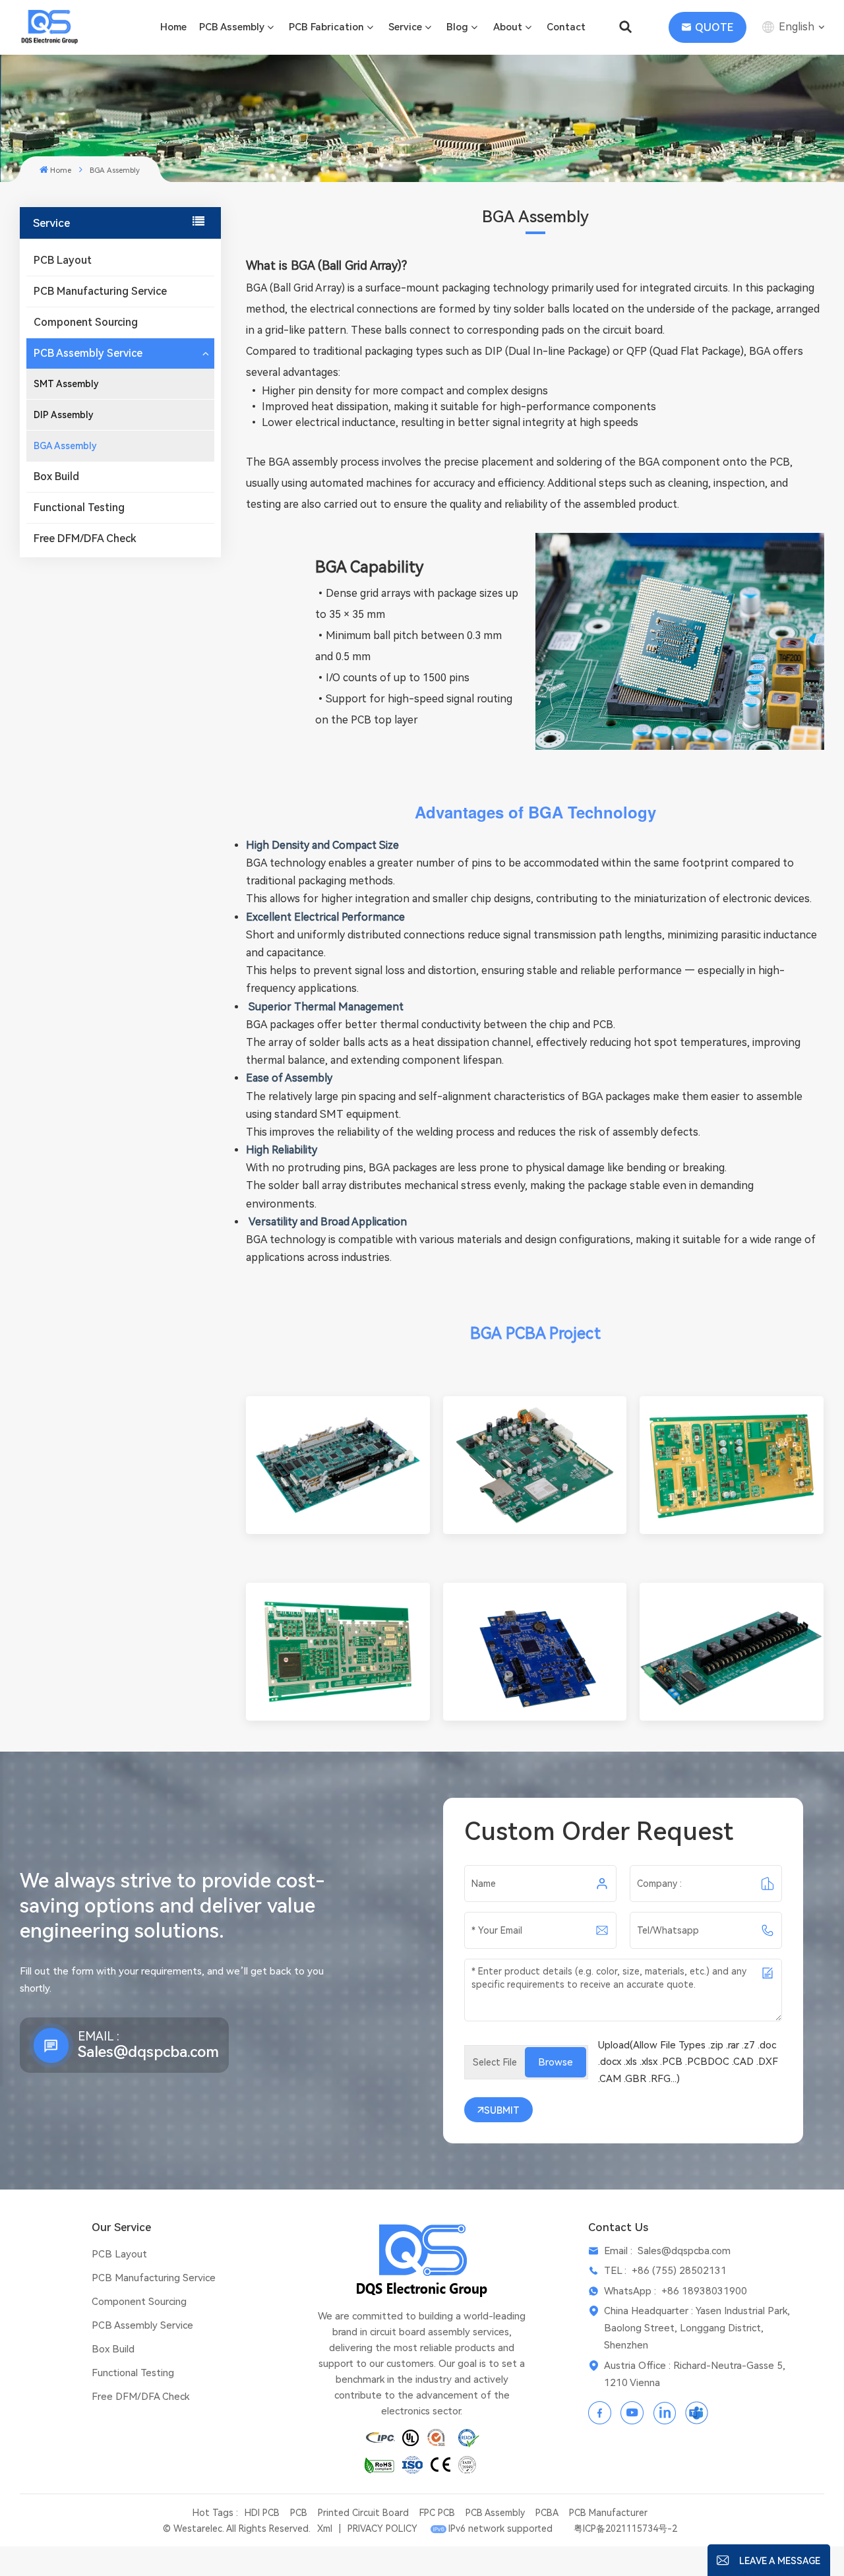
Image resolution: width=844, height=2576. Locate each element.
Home (173, 27)
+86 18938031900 (704, 2291)
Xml (325, 2529)
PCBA (547, 2513)
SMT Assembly (66, 384)
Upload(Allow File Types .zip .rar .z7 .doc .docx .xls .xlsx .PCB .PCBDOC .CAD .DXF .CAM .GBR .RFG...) (688, 2062)
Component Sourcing (86, 322)
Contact (566, 27)
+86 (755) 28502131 (679, 2271)
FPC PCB (437, 2513)
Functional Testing (79, 507)
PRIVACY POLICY (382, 2529)
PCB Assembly (232, 27)
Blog (457, 27)
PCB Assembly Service (88, 353)
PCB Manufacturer (608, 2513)
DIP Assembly (64, 415)
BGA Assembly (65, 446)
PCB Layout (63, 260)
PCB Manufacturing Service (100, 291)
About (508, 27)
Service (405, 27)
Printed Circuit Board (363, 2513)
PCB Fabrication (326, 27)
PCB (299, 2513)
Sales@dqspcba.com (148, 2052)
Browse (556, 2062)
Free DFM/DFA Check (85, 538)
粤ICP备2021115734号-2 (625, 2529)
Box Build (56, 476)
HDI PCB (262, 2513)
